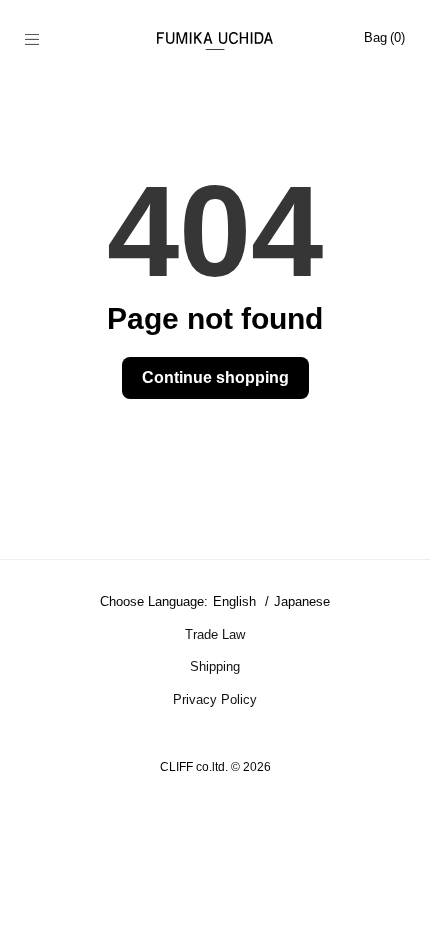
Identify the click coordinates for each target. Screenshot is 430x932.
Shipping (215, 666)
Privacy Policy (215, 699)
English (236, 601)
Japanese (302, 601)
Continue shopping (215, 377)
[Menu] (42, 41)
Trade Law (215, 634)
